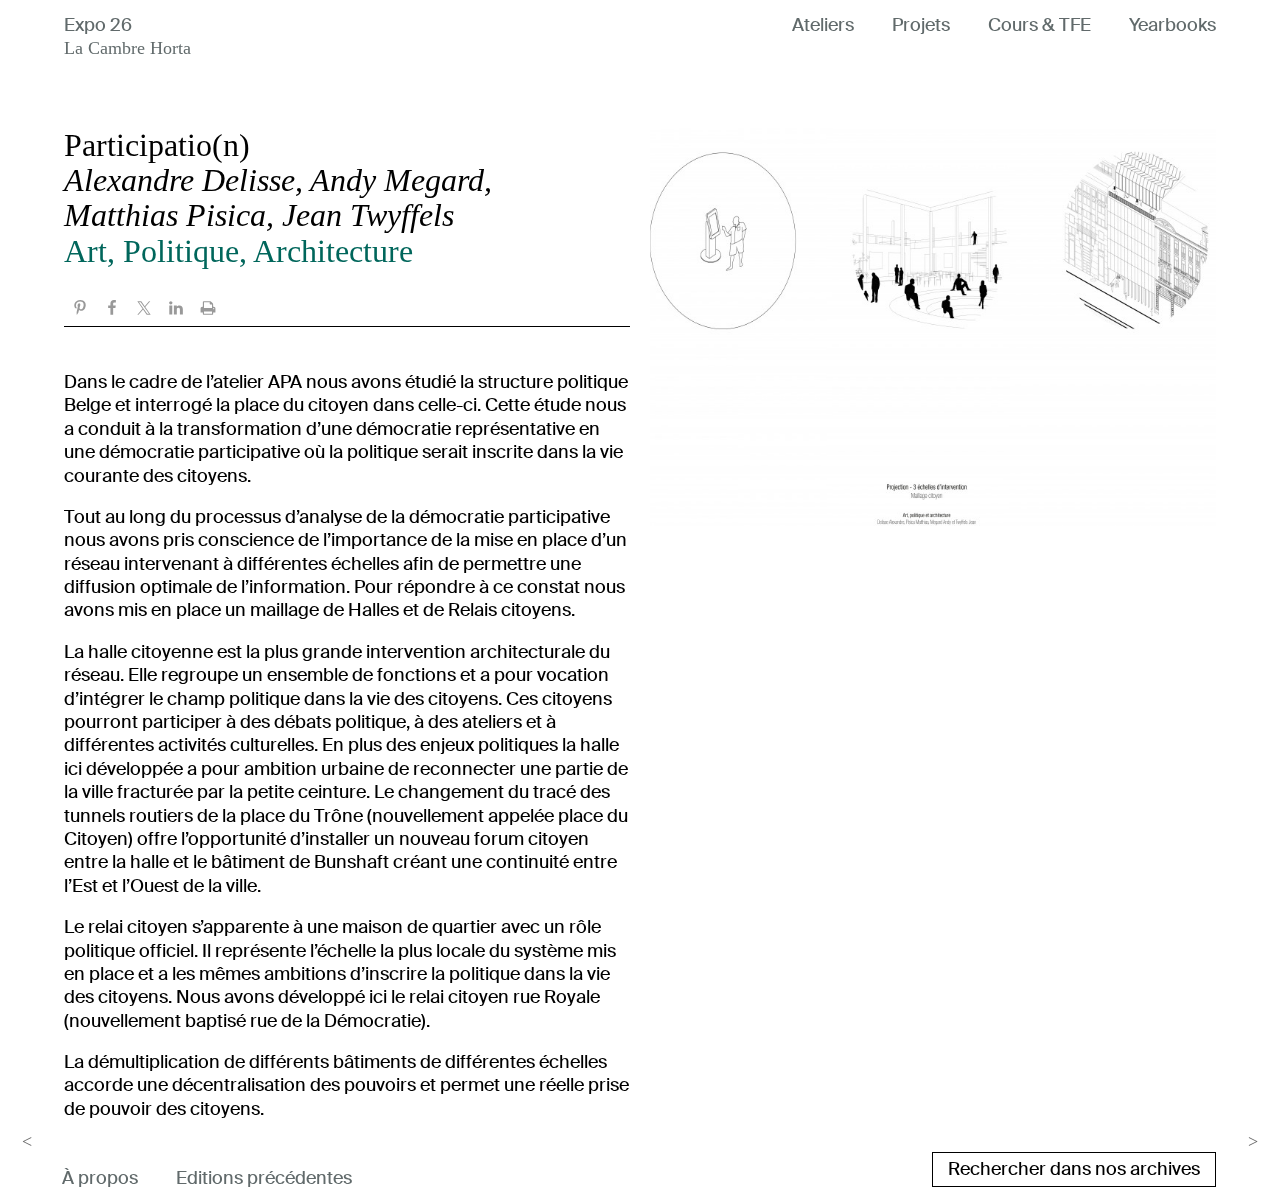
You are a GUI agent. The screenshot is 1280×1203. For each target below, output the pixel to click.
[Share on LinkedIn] (176, 310)
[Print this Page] (208, 310)
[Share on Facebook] (112, 310)
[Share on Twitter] (144, 310)
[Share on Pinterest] (80, 310)
